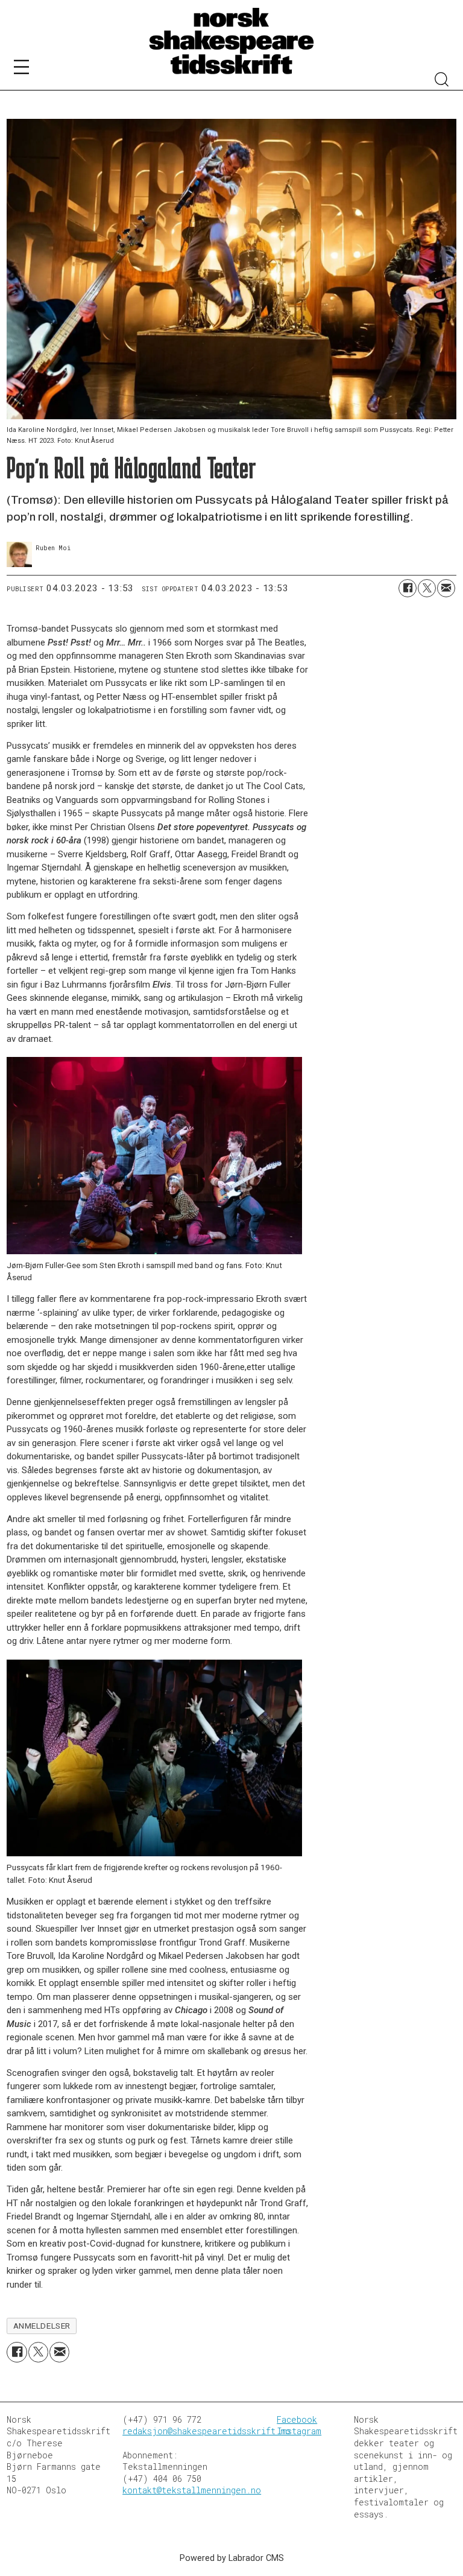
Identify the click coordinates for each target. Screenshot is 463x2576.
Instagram (299, 2431)
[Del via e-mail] (446, 588)
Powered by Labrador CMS (232, 2558)
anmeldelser (42, 2326)
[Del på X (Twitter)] (427, 588)
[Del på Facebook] (408, 588)
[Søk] (442, 81)
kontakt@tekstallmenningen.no (192, 2490)
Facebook (297, 2419)
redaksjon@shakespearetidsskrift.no (206, 2431)
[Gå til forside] (231, 42)
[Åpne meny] (21, 69)
